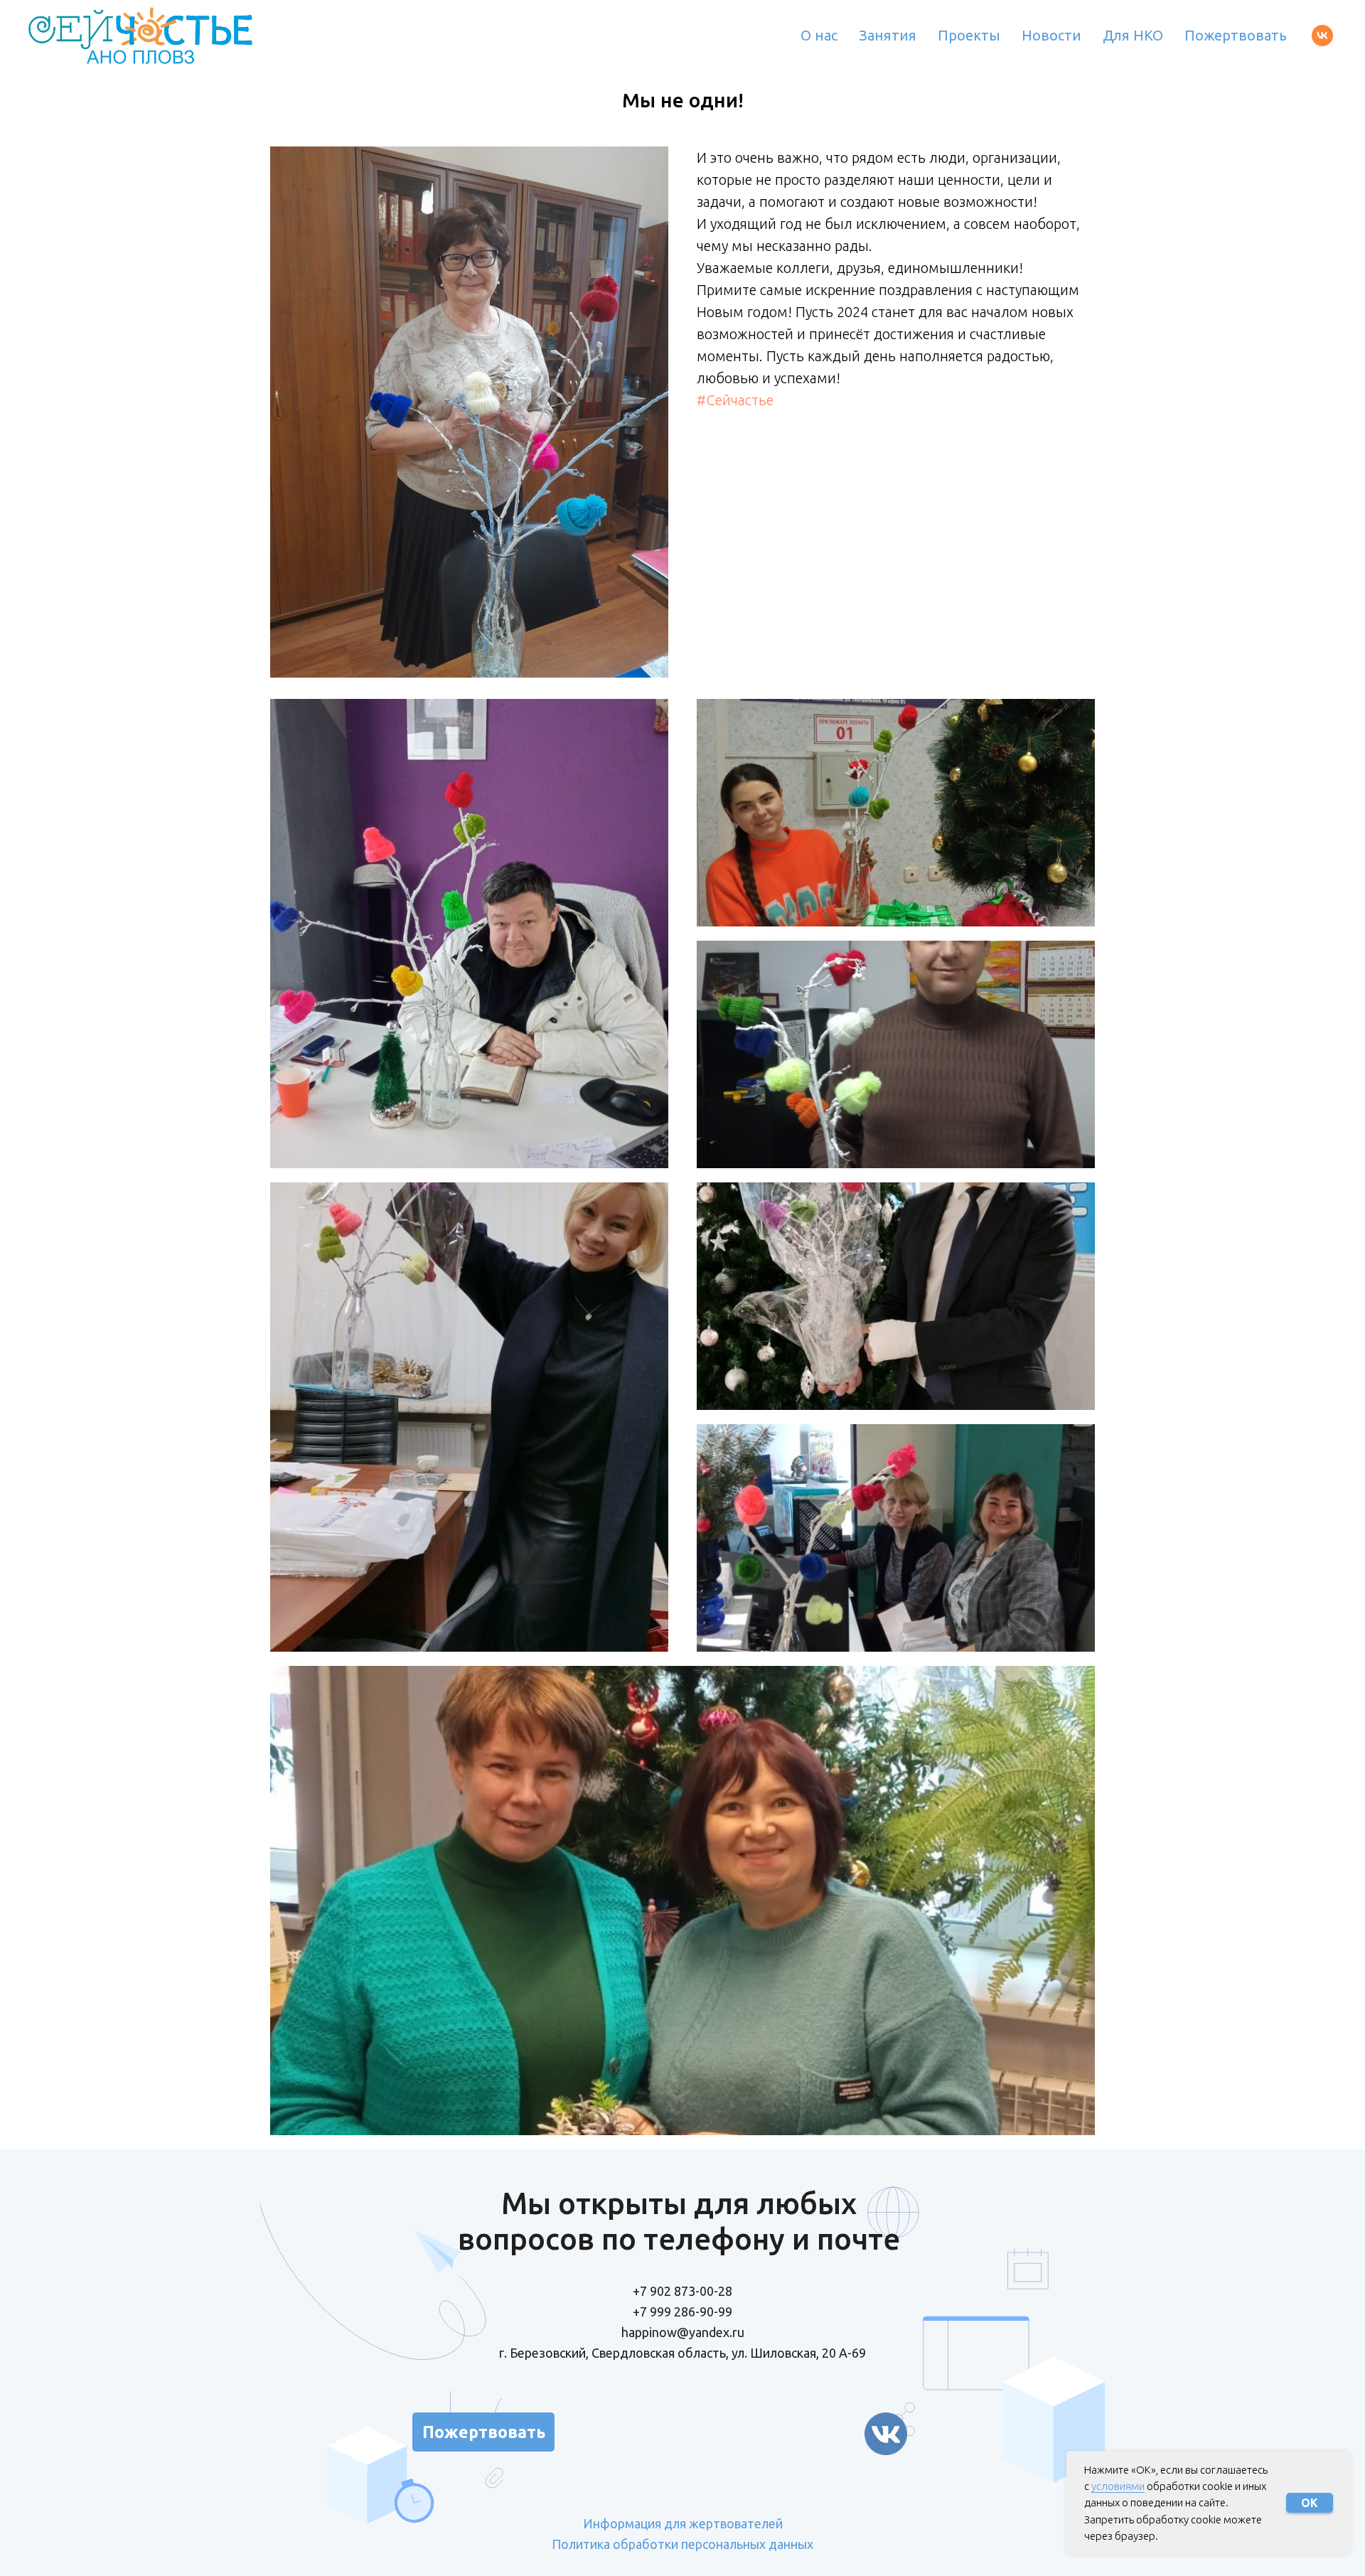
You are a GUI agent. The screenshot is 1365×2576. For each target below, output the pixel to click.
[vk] (1322, 36)
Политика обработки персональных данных (682, 2544)
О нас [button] (819, 35)
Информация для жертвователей (683, 2523)
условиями (1118, 2486)
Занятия (888, 35)
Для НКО (1133, 35)
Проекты (969, 35)
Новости (1051, 35)
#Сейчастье (735, 400)
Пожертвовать (1236, 35)
